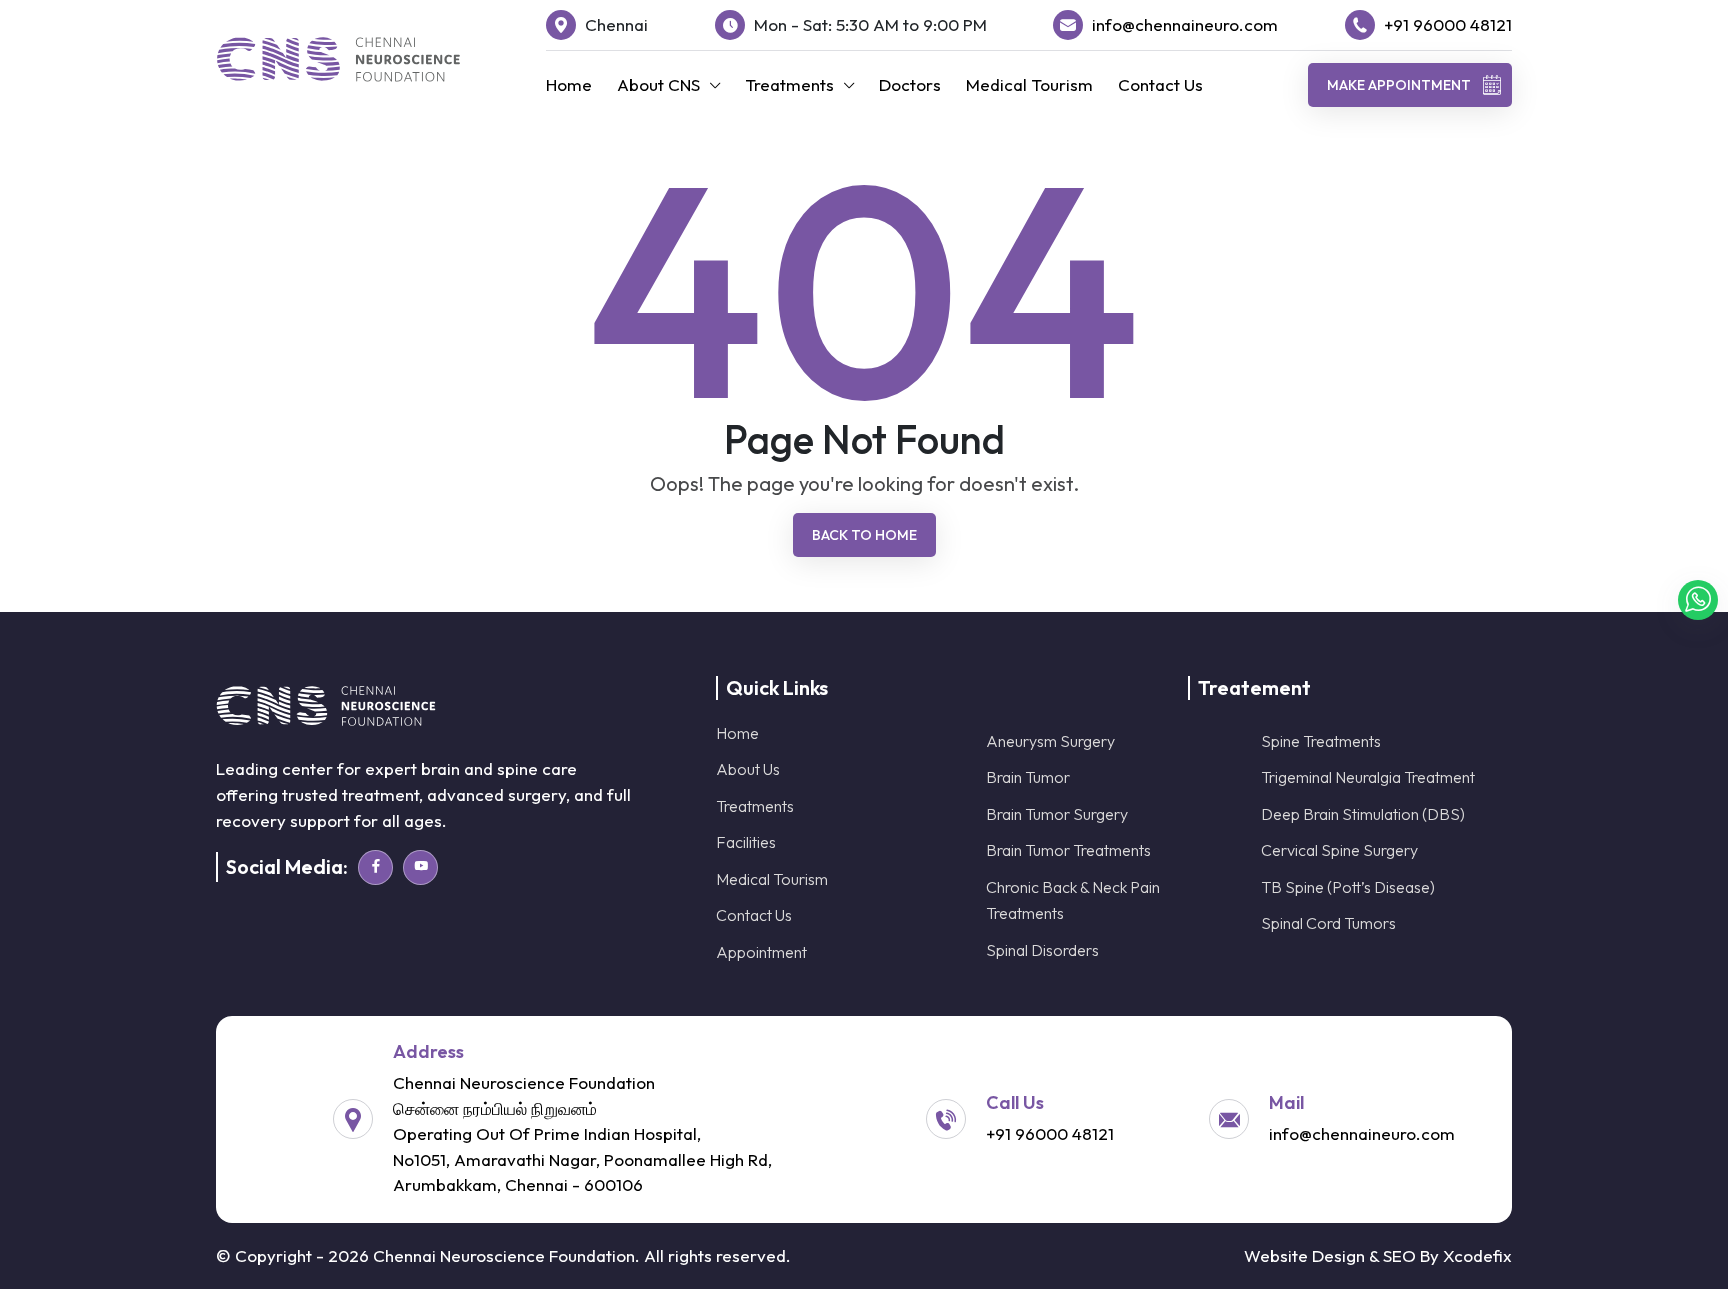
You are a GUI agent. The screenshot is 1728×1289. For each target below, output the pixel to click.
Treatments (789, 84)
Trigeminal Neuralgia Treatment (1368, 777)
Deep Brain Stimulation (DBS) (1363, 814)
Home (569, 84)
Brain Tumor (1028, 777)
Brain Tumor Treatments (1068, 850)
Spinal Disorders (1042, 950)
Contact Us (1160, 84)
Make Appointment (1399, 85)
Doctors (910, 84)
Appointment (761, 952)
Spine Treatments (1321, 741)
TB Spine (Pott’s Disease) (1348, 887)
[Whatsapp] (1698, 600)
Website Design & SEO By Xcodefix (1378, 1255)
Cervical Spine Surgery (1339, 850)
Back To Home (864, 535)
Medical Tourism (1029, 84)
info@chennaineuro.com (1185, 24)
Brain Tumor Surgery (1057, 814)
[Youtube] (420, 867)
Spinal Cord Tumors (1328, 923)
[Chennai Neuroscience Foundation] (338, 59)
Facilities (746, 842)
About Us (748, 769)
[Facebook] (375, 867)
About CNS (658, 84)
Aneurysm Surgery (1050, 741)
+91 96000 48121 (1448, 24)
